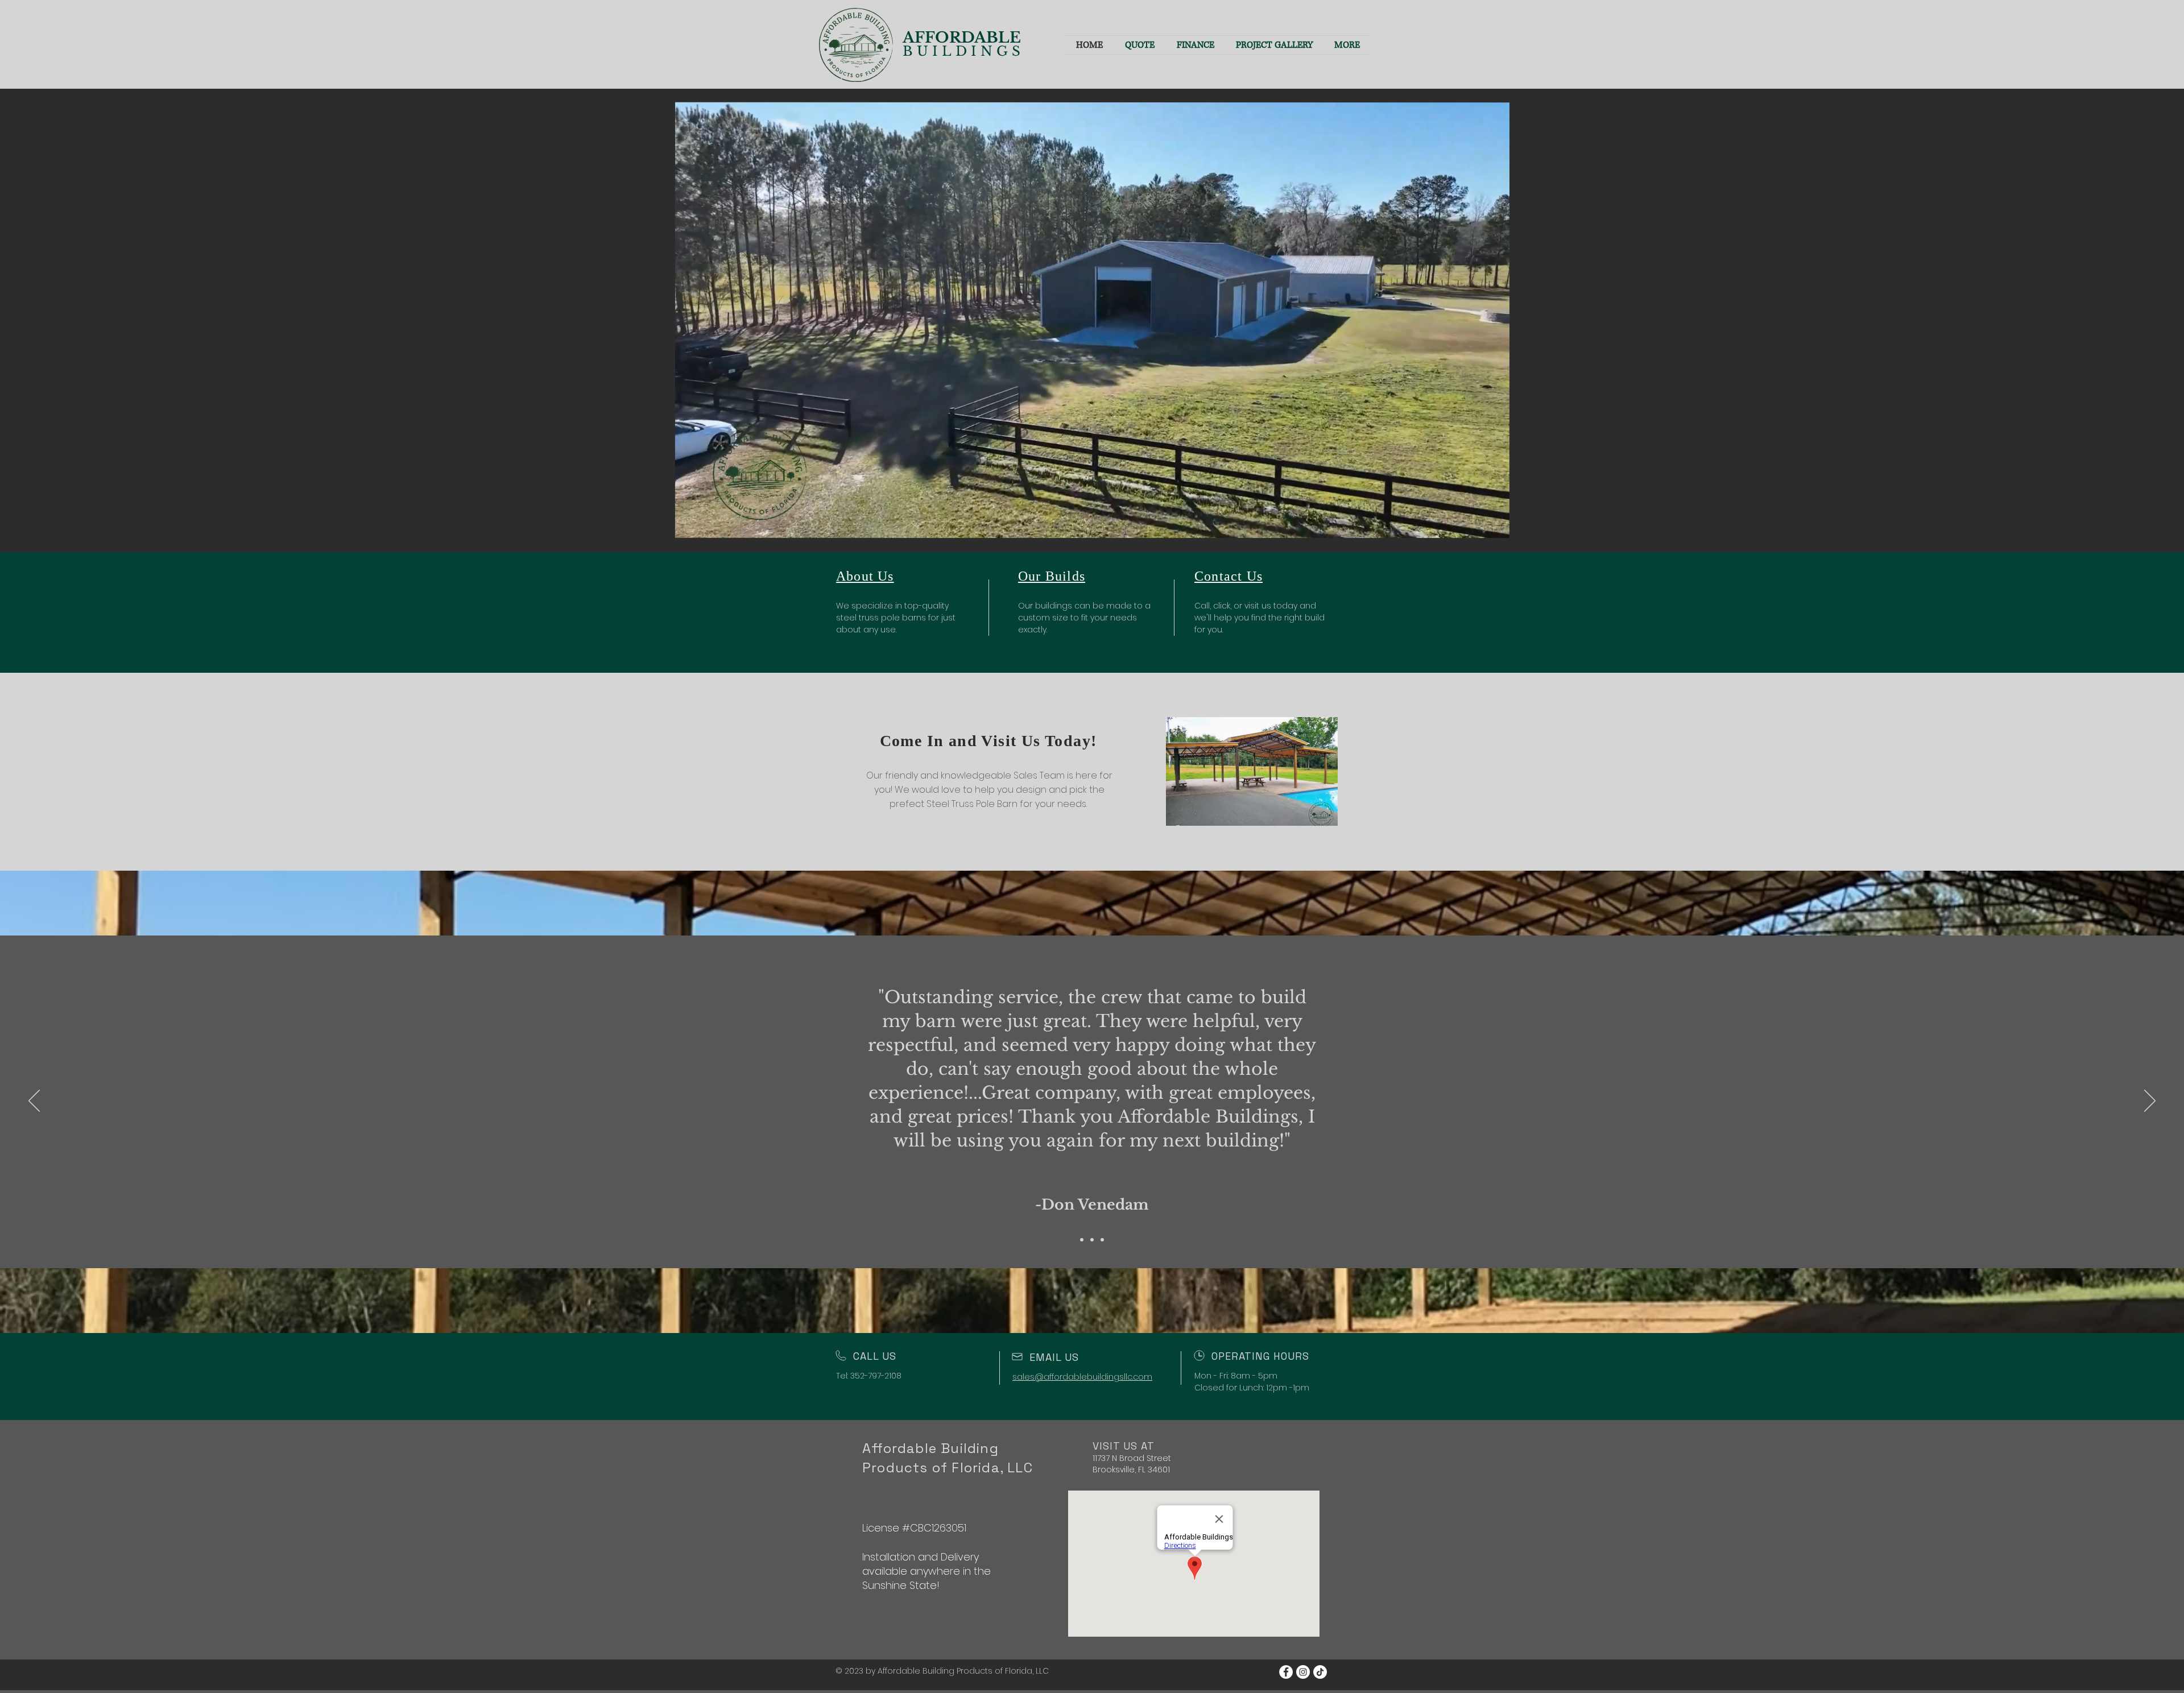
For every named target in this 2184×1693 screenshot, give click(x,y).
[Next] (2150, 1102)
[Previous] (34, 1102)
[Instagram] (1303, 1672)
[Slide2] (1092, 1240)
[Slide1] (1082, 1240)
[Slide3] (1102, 1240)
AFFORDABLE (964, 38)
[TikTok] (1320, 1672)
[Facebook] (1286, 1672)
